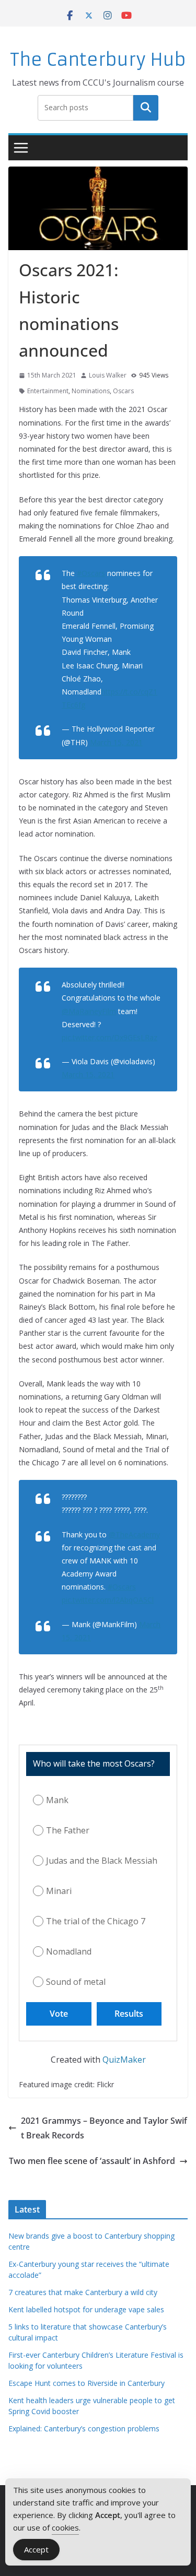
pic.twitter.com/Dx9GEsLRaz (109, 1037)
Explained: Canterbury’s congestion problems (84, 2428)
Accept (36, 2549)
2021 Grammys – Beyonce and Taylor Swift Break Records (104, 2128)
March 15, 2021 (116, 742)
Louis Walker (108, 375)
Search (146, 108)
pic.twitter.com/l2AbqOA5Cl (108, 1600)
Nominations (91, 391)
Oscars (123, 391)
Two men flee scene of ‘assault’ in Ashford (92, 2161)
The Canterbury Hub (98, 60)
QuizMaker (124, 2060)
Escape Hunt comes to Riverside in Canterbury (87, 2383)
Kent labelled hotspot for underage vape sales (86, 2309)
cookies (65, 2527)
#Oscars (91, 573)
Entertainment (48, 391)
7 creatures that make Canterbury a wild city (83, 2292)
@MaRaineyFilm (89, 1011)
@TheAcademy (134, 1534)
